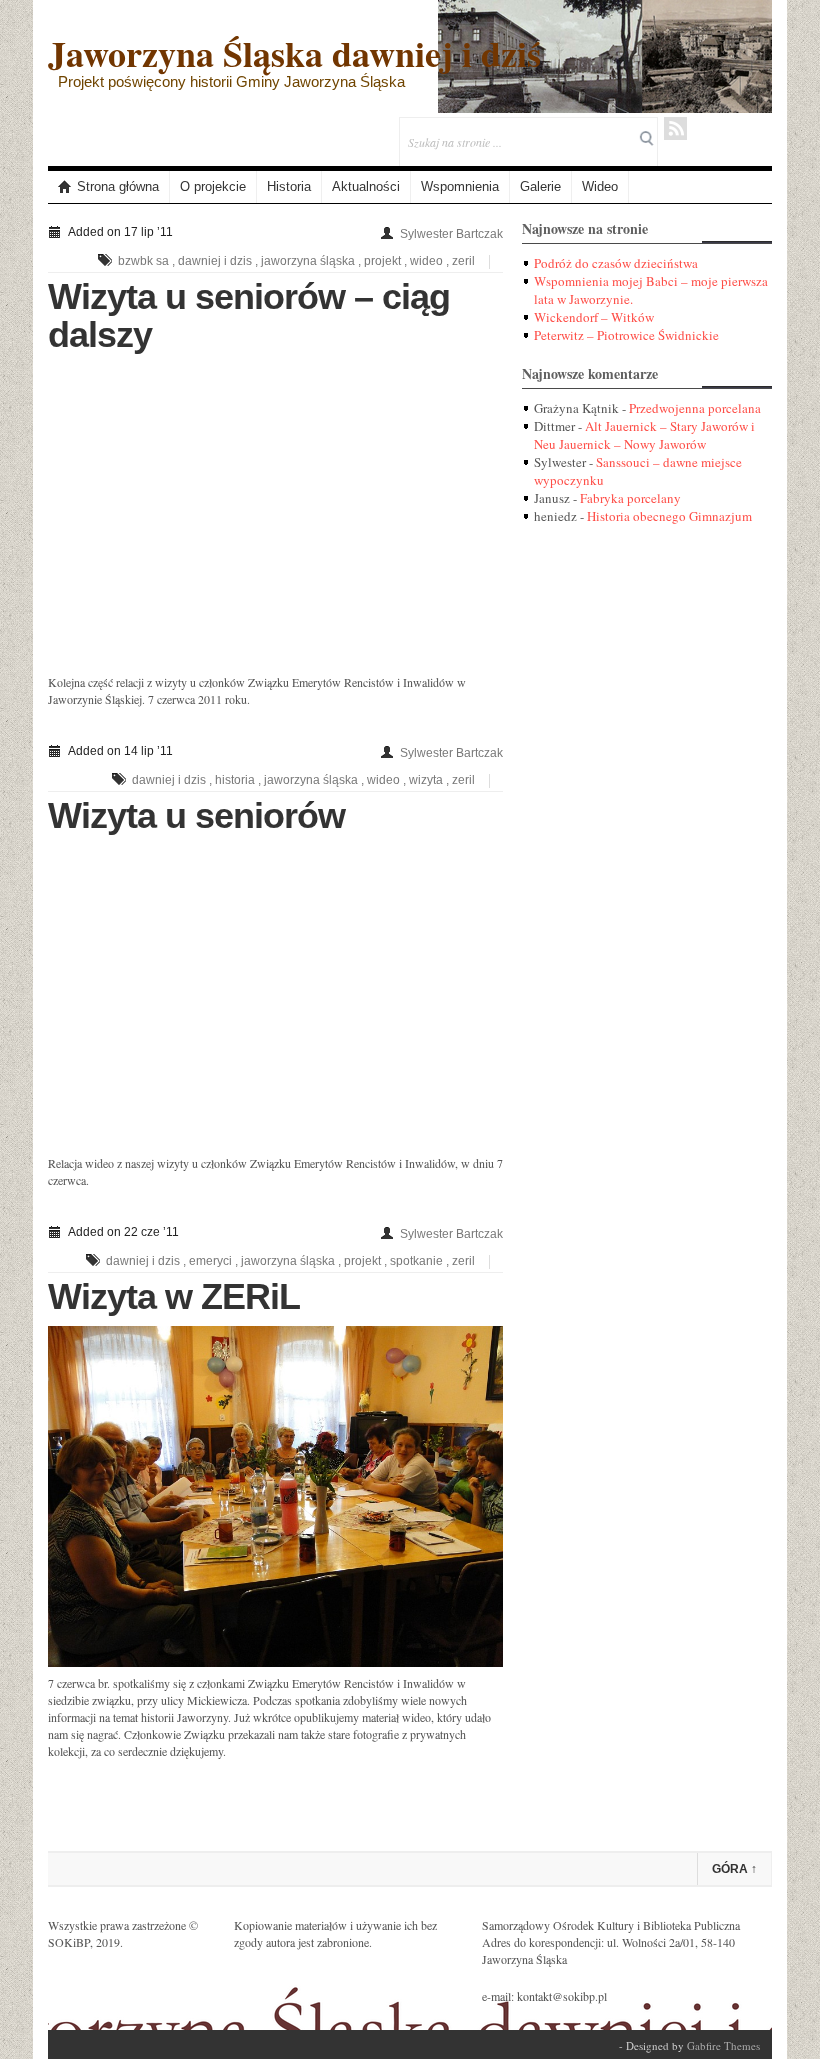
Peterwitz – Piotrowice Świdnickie (626, 335)
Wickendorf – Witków (594, 317)
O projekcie (213, 186)
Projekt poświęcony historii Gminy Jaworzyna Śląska (231, 81)
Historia (289, 186)
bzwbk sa (143, 261)
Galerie (540, 186)
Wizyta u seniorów (196, 815)
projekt (382, 261)
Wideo (600, 186)
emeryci (210, 1261)
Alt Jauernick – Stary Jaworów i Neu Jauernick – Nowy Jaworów (644, 435)
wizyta (426, 780)
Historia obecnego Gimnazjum (669, 516)
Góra (734, 1869)
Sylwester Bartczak (451, 234)
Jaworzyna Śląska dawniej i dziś (294, 53)
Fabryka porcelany (630, 498)
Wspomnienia (460, 186)
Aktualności (366, 186)
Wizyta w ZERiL (174, 1296)
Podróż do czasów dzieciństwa (616, 263)
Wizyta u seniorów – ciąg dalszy (249, 315)
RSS (675, 128)
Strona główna (118, 186)
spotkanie (416, 1261)
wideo (426, 261)
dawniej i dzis (215, 261)
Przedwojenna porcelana (695, 408)
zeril (463, 261)
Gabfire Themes (723, 2045)
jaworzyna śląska (308, 261)
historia (235, 780)
